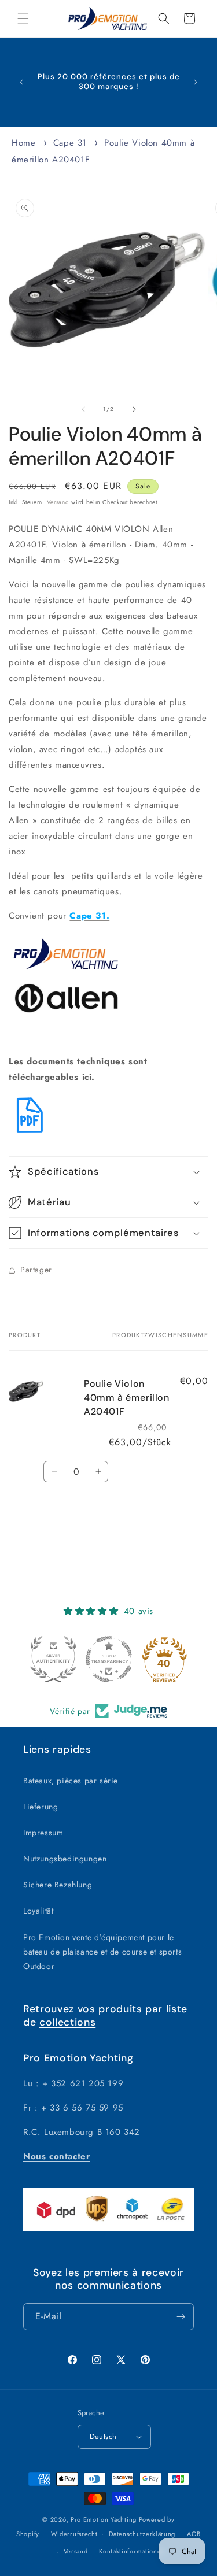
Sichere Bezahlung (58, 1885)
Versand (58, 502)
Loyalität (38, 1911)
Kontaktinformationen (132, 2551)
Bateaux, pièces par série (71, 1781)
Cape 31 (70, 143)
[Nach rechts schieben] (134, 409)
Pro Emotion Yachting (104, 2519)
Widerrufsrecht (74, 2534)
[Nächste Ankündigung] (196, 82)
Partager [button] (36, 1270)
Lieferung (41, 1807)
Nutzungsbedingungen (65, 1859)
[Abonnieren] (181, 2317)
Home (23, 143)
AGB (194, 2534)
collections (67, 2022)
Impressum (43, 1833)
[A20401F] (30, 1134)
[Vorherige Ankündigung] (21, 82)
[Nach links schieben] (83, 409)
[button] (23, 18)
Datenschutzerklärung (142, 2534)
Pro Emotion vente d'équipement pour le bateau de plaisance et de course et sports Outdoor (102, 1952)
